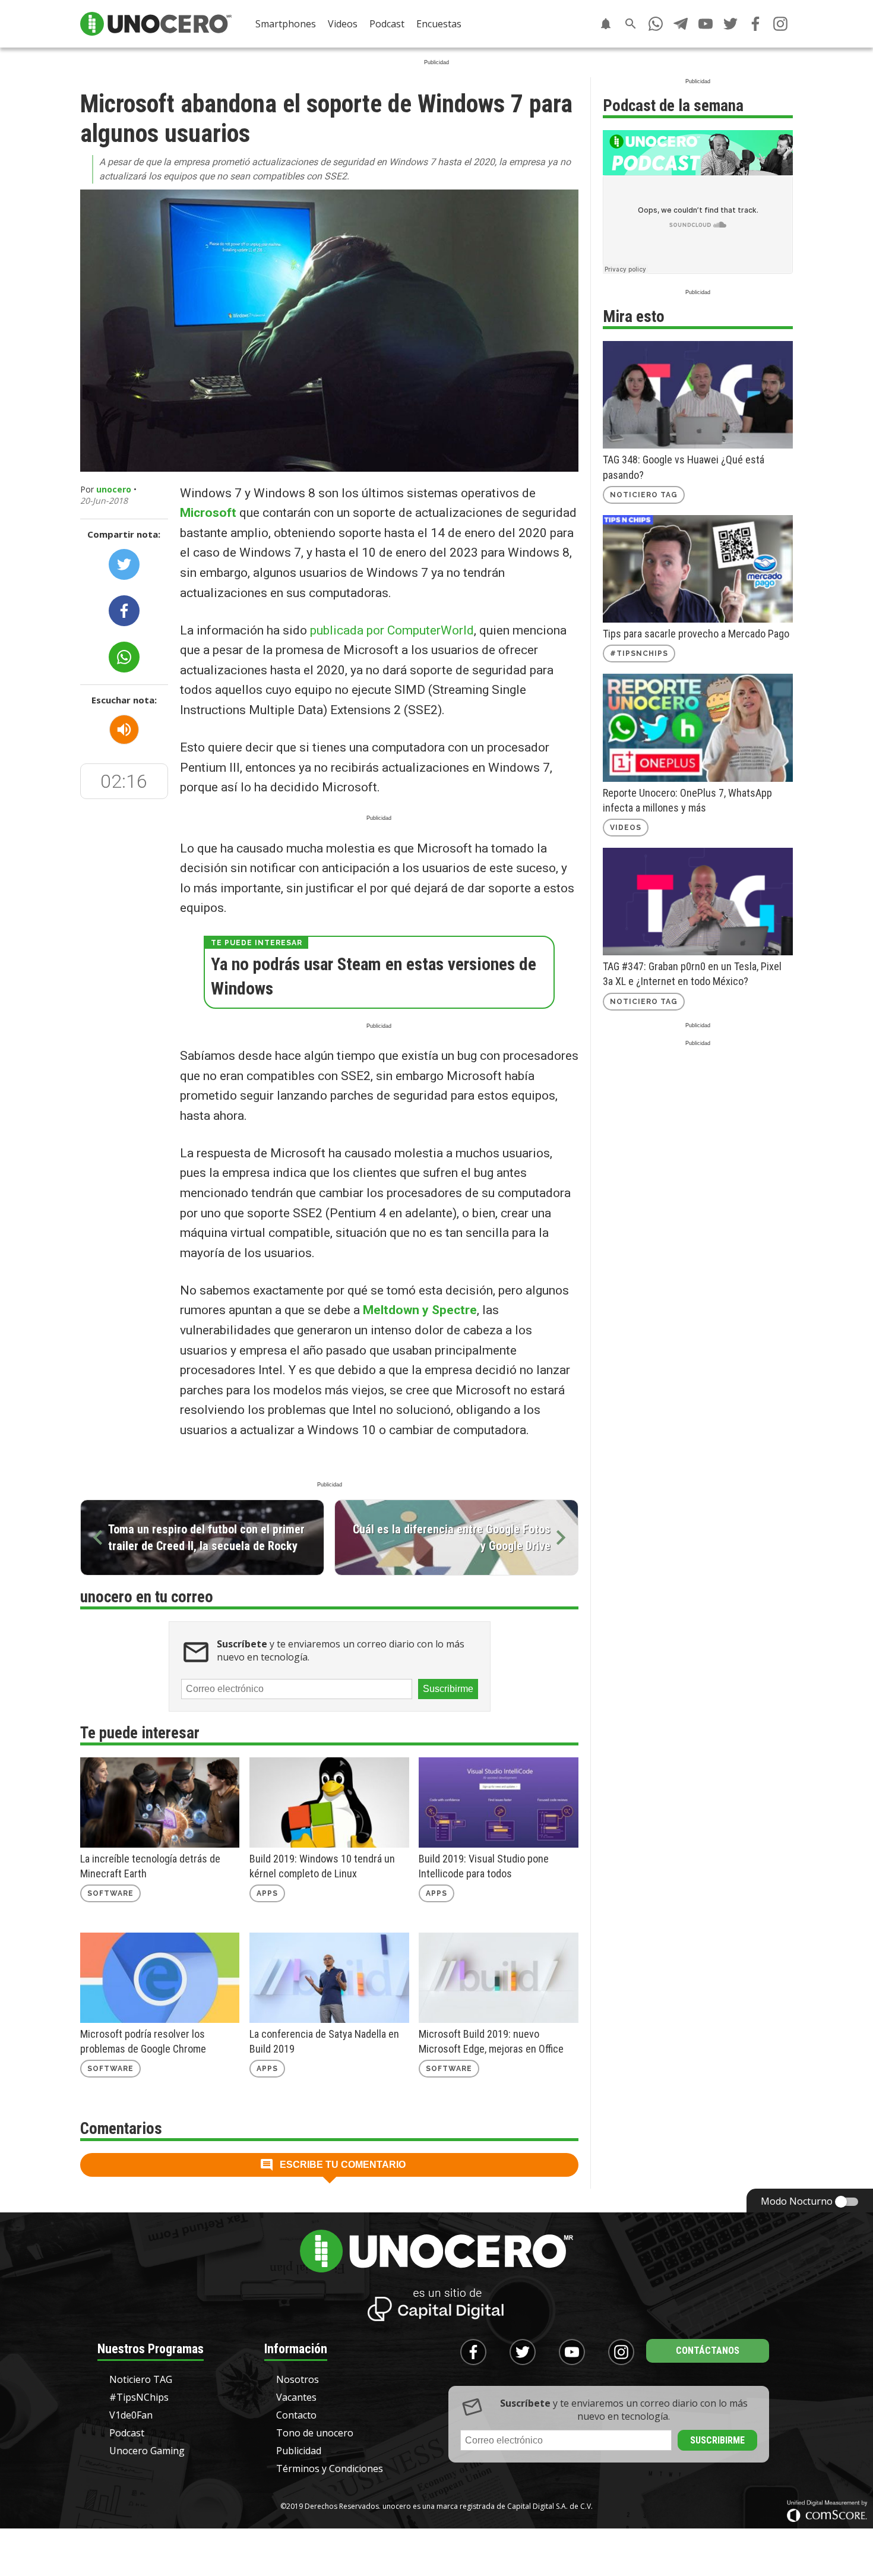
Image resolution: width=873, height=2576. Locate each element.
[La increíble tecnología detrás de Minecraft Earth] (160, 1802)
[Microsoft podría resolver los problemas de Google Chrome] (160, 1978)
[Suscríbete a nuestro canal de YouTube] (706, 24)
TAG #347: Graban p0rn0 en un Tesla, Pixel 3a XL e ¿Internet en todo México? (692, 974)
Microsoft (208, 513)
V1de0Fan (131, 2415)
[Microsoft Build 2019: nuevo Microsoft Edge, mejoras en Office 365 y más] (498, 1978)
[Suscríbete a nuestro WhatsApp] (656, 24)
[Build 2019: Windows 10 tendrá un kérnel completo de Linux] (329, 1802)
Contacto (296, 2415)
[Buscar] (631, 24)
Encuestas (439, 24)
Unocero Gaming (147, 2451)
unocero (114, 489)
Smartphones (286, 24)
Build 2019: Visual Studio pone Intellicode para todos (484, 1866)
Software (110, 1893)
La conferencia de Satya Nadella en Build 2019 (324, 2041)
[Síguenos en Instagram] (780, 24)
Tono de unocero (315, 2433)
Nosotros (298, 2379)
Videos (343, 24)
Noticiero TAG (644, 495)
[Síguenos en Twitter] (730, 24)
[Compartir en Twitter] (124, 564)
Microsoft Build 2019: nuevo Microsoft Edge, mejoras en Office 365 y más (491, 2042)
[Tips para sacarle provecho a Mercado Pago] (698, 569)
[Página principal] (156, 24)
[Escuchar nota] (124, 730)
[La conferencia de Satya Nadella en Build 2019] (329, 1978)
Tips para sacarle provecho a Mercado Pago (696, 634)
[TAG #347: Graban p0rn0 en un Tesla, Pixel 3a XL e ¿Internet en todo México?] (698, 902)
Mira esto (634, 317)
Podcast (387, 24)
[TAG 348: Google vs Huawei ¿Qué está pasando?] (698, 395)
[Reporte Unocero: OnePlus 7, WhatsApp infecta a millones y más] (698, 727)
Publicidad (299, 2451)
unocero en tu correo (147, 1597)
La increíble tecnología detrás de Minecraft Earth (150, 1866)
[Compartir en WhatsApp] (124, 657)
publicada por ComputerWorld (392, 630)
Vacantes (296, 2397)
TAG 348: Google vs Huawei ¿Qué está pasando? (684, 467)
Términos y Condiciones (330, 2468)
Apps (267, 1893)
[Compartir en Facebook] (124, 611)
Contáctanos (708, 2351)
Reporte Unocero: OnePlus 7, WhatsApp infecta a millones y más (687, 800)
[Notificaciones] (606, 24)
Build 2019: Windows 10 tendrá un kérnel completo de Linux (322, 1866)
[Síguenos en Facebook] (755, 24)
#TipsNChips (639, 654)
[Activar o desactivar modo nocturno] (847, 2202)
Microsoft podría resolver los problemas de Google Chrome (143, 2041)
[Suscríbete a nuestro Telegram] (681, 24)
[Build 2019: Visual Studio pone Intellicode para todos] (498, 1802)
